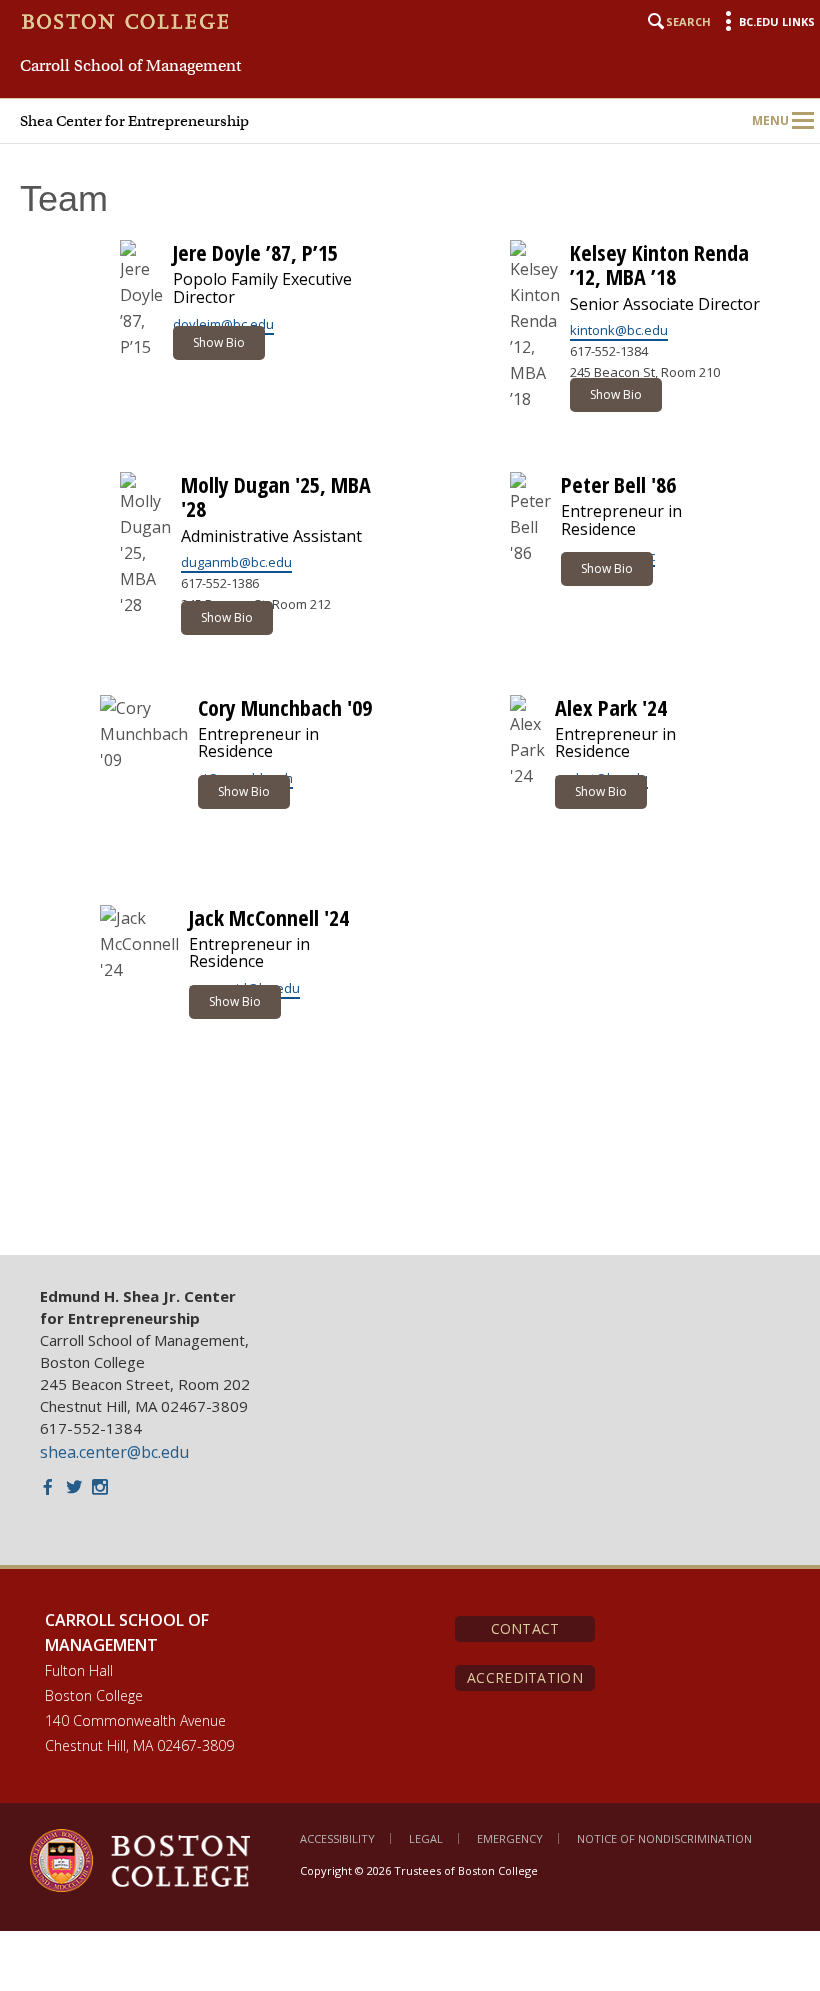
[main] (410, 691)
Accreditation (525, 1677)
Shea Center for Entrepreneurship (134, 121)
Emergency (510, 1838)
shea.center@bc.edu (114, 1452)
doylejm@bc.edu (223, 324)
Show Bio (219, 342)
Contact (525, 1628)
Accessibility (337, 1838)
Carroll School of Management (130, 66)
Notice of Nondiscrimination (664, 1838)
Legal (426, 1838)
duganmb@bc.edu (236, 562)
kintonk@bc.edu (619, 330)
